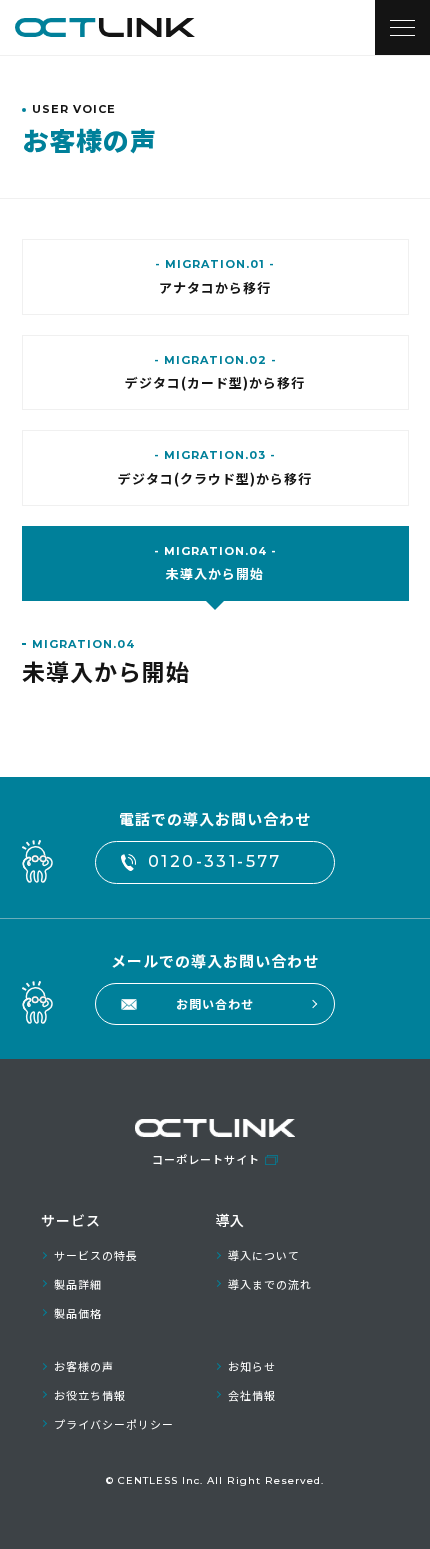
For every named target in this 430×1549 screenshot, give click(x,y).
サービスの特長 (96, 1255)
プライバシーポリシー (114, 1424)
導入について (264, 1255)
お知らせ (252, 1366)
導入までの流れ (270, 1284)
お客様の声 (84, 1366)
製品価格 (78, 1313)
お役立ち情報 (90, 1395)
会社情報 (252, 1395)
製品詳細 (78, 1284)
